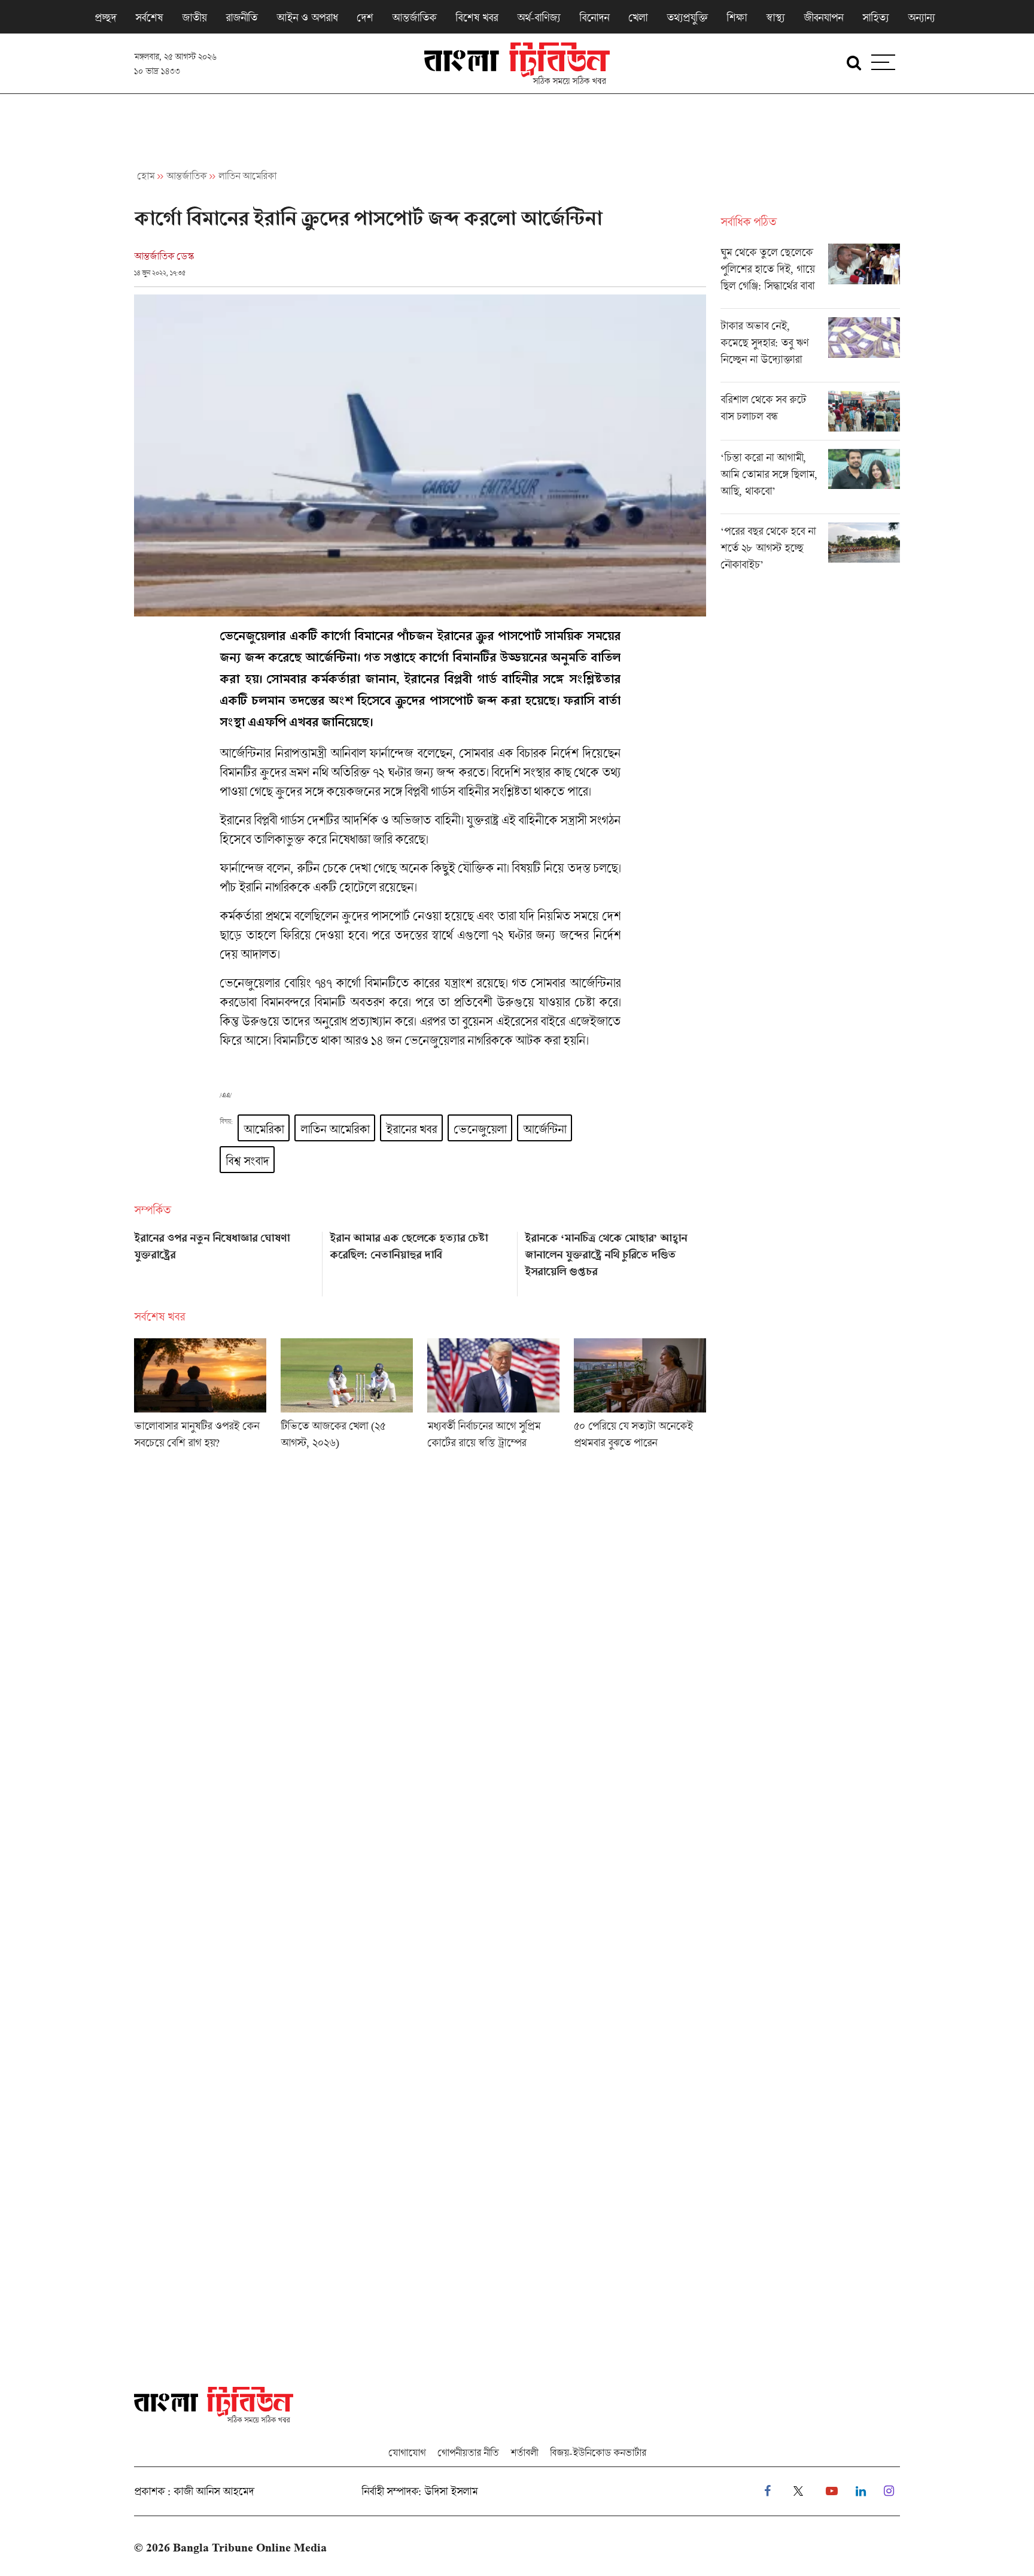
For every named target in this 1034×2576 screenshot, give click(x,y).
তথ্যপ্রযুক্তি (687, 17)
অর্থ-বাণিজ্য (539, 17)
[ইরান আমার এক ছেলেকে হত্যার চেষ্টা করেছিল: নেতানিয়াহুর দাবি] (420, 1260)
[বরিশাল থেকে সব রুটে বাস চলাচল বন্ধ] (810, 415)
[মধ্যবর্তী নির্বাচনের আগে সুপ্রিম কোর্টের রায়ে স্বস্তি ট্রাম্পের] (493, 1398)
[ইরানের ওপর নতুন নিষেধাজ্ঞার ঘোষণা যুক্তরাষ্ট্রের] (225, 1260)
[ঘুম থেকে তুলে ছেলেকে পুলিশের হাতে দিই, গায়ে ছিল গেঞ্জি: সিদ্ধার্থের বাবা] (810, 276)
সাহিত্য (875, 17)
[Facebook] (767, 2491)
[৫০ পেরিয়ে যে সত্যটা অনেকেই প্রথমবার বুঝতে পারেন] (640, 1398)
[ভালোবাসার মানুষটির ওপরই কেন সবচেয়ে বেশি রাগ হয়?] (200, 1398)
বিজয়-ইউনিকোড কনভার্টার (598, 2452)
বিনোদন (594, 17)
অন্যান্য (921, 17)
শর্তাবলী (524, 2452)
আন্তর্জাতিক (414, 17)
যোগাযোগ (407, 2452)
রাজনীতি (241, 17)
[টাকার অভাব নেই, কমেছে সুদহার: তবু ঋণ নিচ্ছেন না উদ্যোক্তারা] (810, 350)
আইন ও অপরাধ (307, 17)
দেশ (365, 17)
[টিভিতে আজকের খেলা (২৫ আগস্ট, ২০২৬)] (347, 1398)
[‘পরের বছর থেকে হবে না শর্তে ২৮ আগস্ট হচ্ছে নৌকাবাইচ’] (810, 551)
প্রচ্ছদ (105, 17)
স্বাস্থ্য (775, 17)
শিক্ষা (737, 17)
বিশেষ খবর (477, 17)
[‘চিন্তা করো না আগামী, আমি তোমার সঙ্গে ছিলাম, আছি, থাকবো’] (810, 481)
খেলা (638, 17)
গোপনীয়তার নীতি (468, 2452)
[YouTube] (832, 2491)
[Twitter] (798, 2491)
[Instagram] (889, 2491)
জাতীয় (194, 17)
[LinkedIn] (861, 2491)
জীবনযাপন (823, 17)
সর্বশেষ (149, 17)
